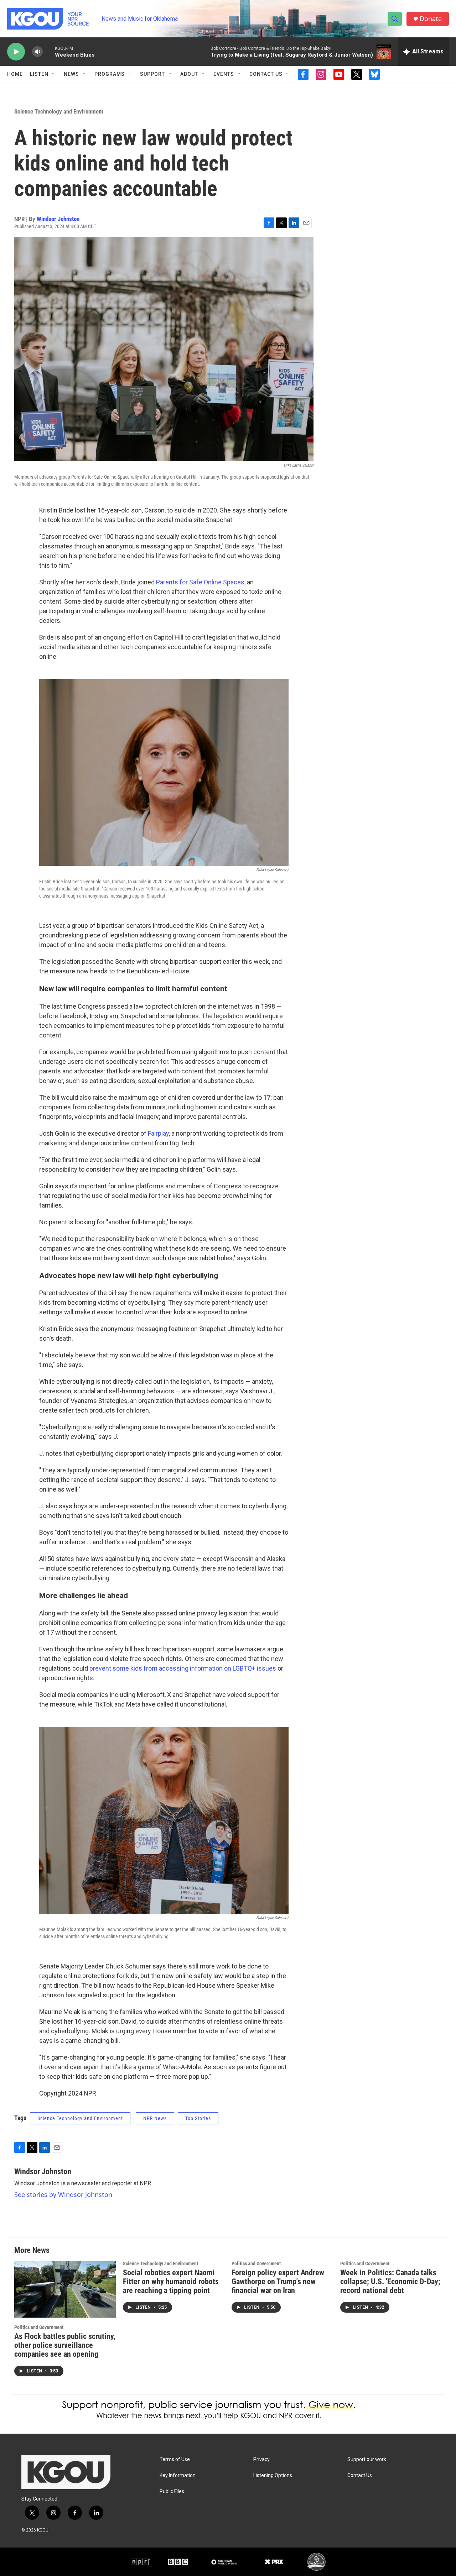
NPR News (155, 2118)
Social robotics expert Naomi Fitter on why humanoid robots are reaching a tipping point (171, 2281)
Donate (431, 19)
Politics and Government (39, 2327)
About (189, 74)
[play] (16, 52)
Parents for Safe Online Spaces (200, 582)
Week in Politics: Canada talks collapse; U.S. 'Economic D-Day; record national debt (390, 2281)
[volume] (37, 52)
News (71, 74)
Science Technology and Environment (59, 111)
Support (152, 74)
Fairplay (158, 1133)
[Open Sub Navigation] (54, 74)
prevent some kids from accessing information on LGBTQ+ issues (183, 1668)
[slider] (49, 51)
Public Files (172, 2491)
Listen (39, 74)
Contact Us (266, 74)
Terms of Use (175, 2459)
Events (224, 74)
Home (15, 74)
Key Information (178, 2475)
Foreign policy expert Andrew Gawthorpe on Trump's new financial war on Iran (278, 2281)
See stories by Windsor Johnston (63, 2194)
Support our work (367, 2459)
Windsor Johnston (58, 219)
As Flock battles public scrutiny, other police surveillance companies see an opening (65, 2345)
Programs (110, 74)
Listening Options (273, 2475)
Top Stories (198, 2118)
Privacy (261, 2459)
